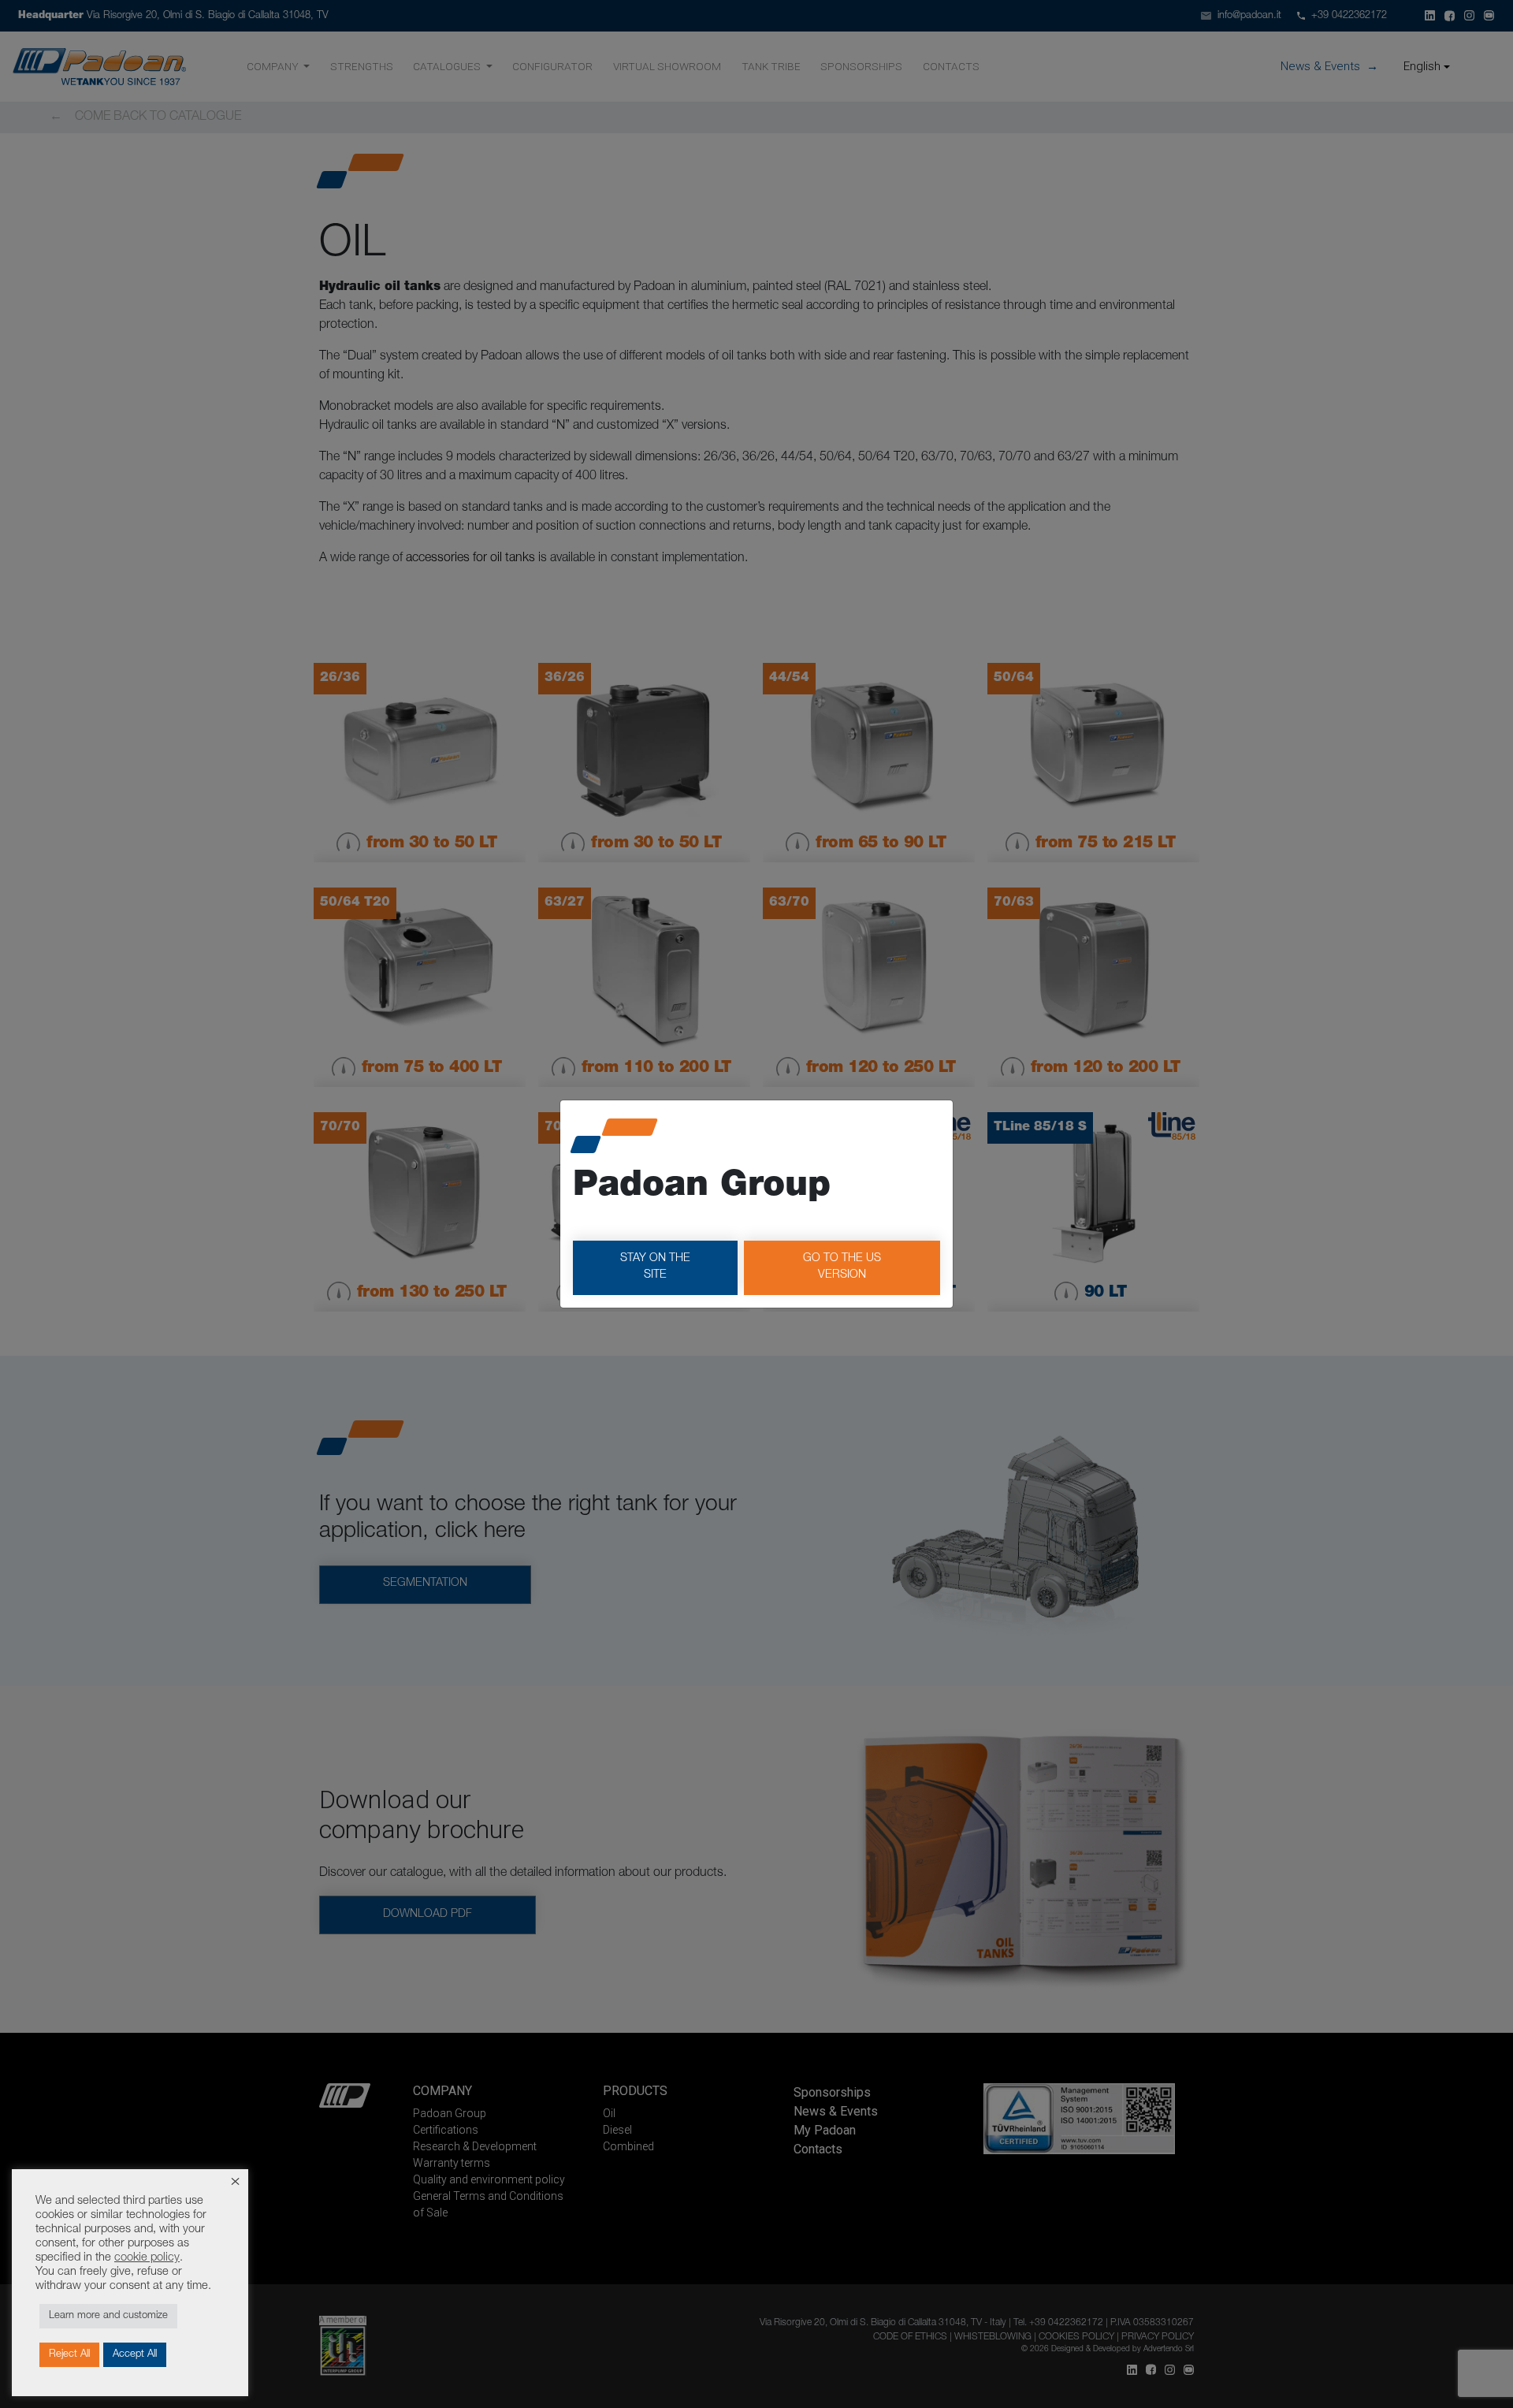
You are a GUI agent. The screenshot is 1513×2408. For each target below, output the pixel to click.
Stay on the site (655, 1267)
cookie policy (147, 2258)
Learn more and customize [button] (108, 2316)
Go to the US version (842, 1267)
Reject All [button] (69, 2355)
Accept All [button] (135, 2355)
